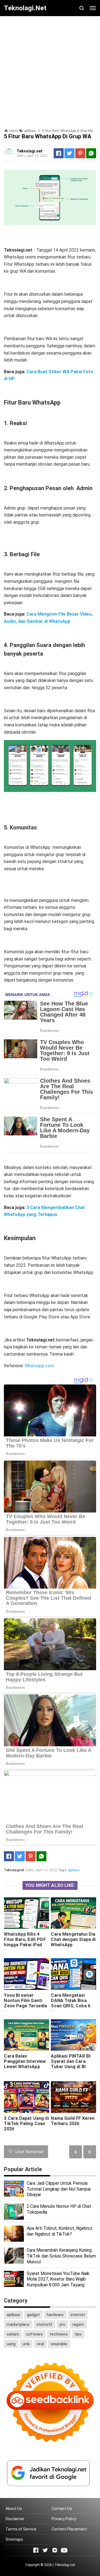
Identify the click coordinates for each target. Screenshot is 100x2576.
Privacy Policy (64, 2519)
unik (26, 2344)
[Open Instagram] (55, 2550)
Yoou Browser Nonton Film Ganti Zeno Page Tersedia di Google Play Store (26, 2003)
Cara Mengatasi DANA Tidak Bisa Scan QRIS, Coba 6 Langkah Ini (71, 2003)
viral (40, 2344)
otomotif (44, 2324)
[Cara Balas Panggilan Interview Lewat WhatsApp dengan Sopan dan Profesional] (26, 2035)
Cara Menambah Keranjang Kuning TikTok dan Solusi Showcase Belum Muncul (61, 2256)
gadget (33, 2315)
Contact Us (62, 2509)
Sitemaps (14, 2539)
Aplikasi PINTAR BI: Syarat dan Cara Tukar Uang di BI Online (71, 2064)
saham (13, 2334)
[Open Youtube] (64, 2550)
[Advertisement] (50, 70)
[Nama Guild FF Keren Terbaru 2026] (73, 2097)
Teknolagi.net (65, 2565)
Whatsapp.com (39, 1366)
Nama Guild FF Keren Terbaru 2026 (73, 2121)
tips (78, 2334)
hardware (55, 2315)
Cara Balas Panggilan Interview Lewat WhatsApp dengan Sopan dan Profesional (25, 2067)
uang (11, 2344)
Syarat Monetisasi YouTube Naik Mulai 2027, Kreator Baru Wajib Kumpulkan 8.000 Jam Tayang (58, 2279)
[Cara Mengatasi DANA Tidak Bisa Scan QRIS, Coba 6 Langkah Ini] (73, 1974)
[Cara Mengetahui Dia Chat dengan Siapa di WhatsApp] (73, 1913)
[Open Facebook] (36, 2550)
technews (59, 2334)
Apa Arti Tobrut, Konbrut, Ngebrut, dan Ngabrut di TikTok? (60, 2231)
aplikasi (74, 1870)
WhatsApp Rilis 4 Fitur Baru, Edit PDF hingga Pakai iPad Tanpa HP (25, 1942)
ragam (78, 2324)
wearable (59, 2344)
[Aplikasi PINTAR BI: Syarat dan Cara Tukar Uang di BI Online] (73, 2035)
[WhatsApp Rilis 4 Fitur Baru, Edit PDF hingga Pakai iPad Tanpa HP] (26, 1913)
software (34, 2334)
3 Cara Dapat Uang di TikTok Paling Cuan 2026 (26, 2124)
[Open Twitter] (45, 2550)
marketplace (18, 2324)
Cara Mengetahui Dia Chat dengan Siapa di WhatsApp (73, 1939)
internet (78, 2315)
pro (62, 2324)
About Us (14, 2509)
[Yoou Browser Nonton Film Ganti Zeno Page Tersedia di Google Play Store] (26, 1974)
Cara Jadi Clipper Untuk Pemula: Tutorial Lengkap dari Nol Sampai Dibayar (59, 2189)
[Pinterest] (80, 153)
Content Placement (69, 2529)
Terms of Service (21, 2529)
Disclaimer (15, 2519)
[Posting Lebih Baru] (90, 2152)
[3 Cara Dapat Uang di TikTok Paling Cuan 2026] (26, 2097)
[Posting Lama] (76, 2152)
